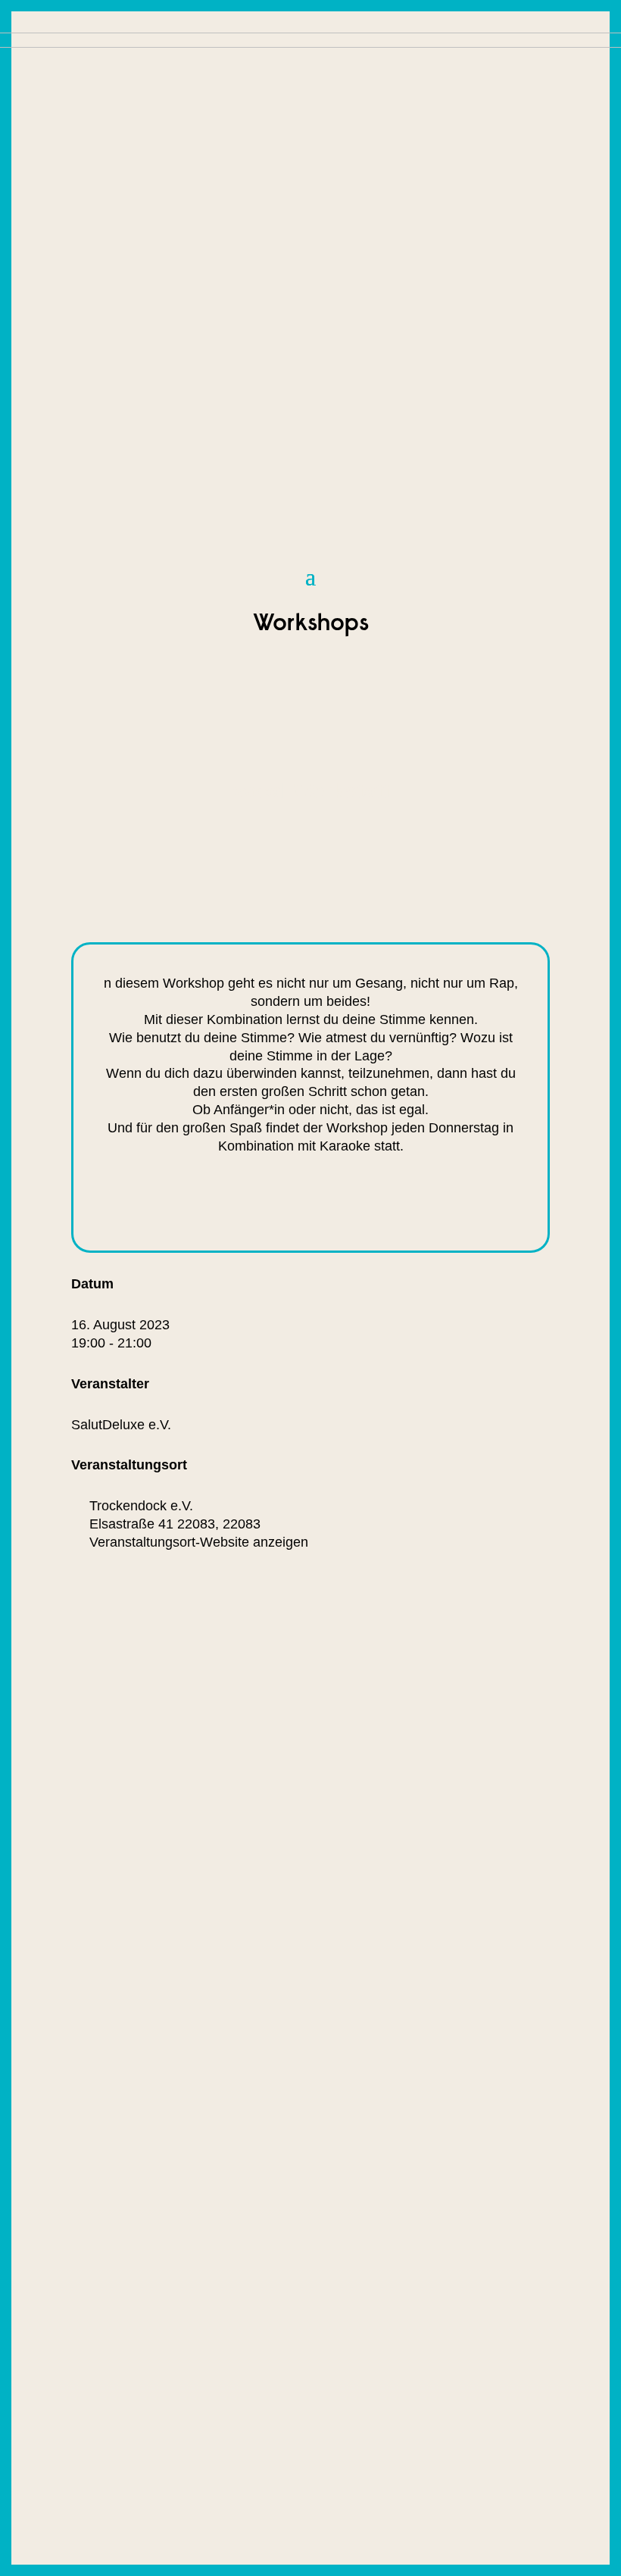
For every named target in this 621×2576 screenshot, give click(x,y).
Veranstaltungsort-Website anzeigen (199, 1542)
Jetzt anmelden (209, 1203)
